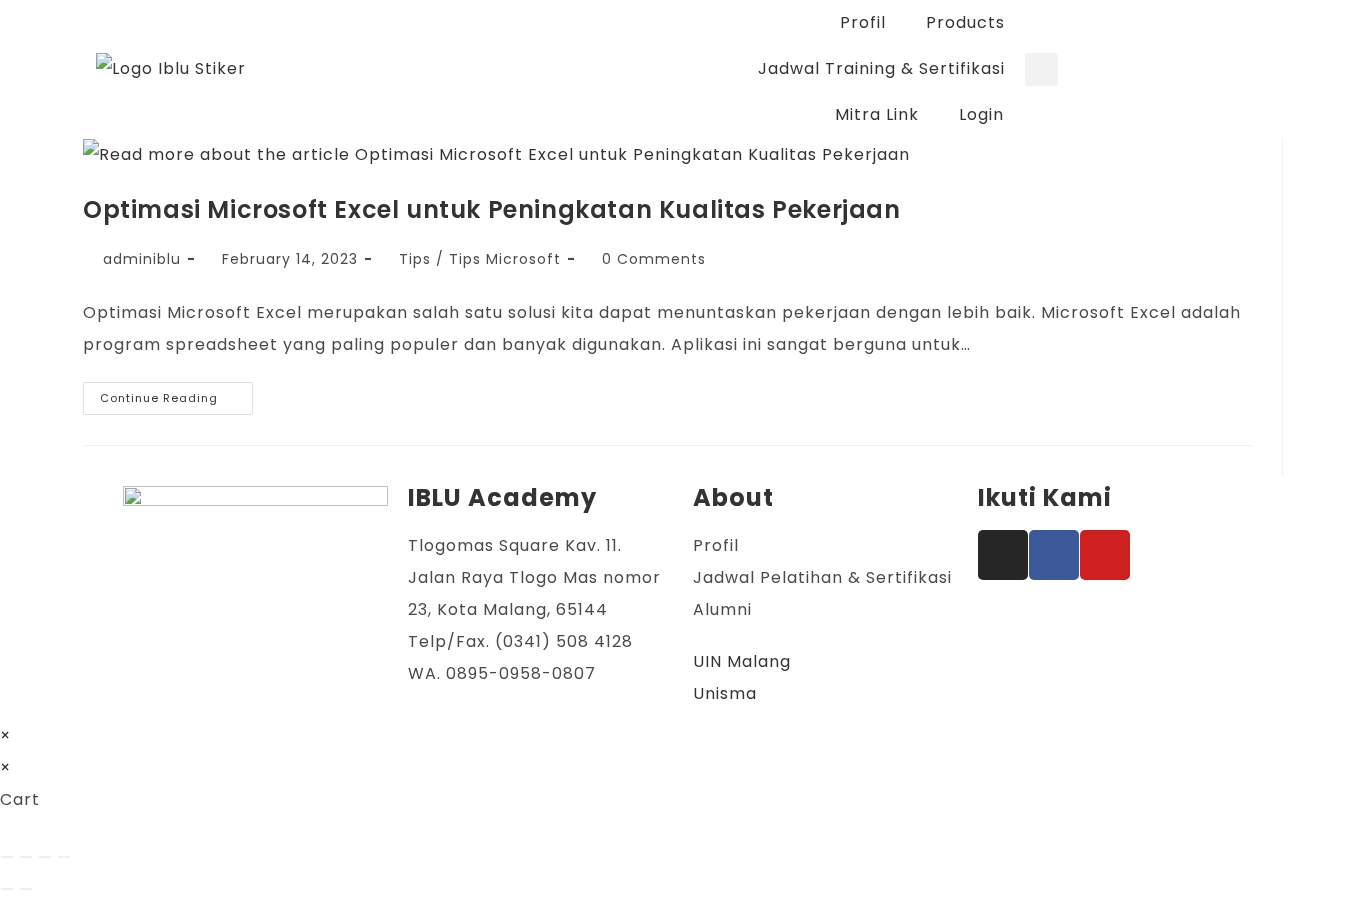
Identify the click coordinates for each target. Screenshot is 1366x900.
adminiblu (142, 259)
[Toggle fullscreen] (26, 857)
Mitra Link (877, 114)
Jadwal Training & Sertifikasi (881, 68)
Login (981, 114)
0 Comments (654, 259)
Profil (863, 22)
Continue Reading (176, 394)
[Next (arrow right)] (26, 889)
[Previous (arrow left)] (7, 889)
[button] (1041, 69)
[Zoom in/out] (7, 857)
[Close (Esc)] (64, 857)
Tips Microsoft (505, 259)
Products (965, 22)
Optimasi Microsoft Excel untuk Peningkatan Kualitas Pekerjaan (492, 209)
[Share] (45, 857)
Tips (415, 259)
